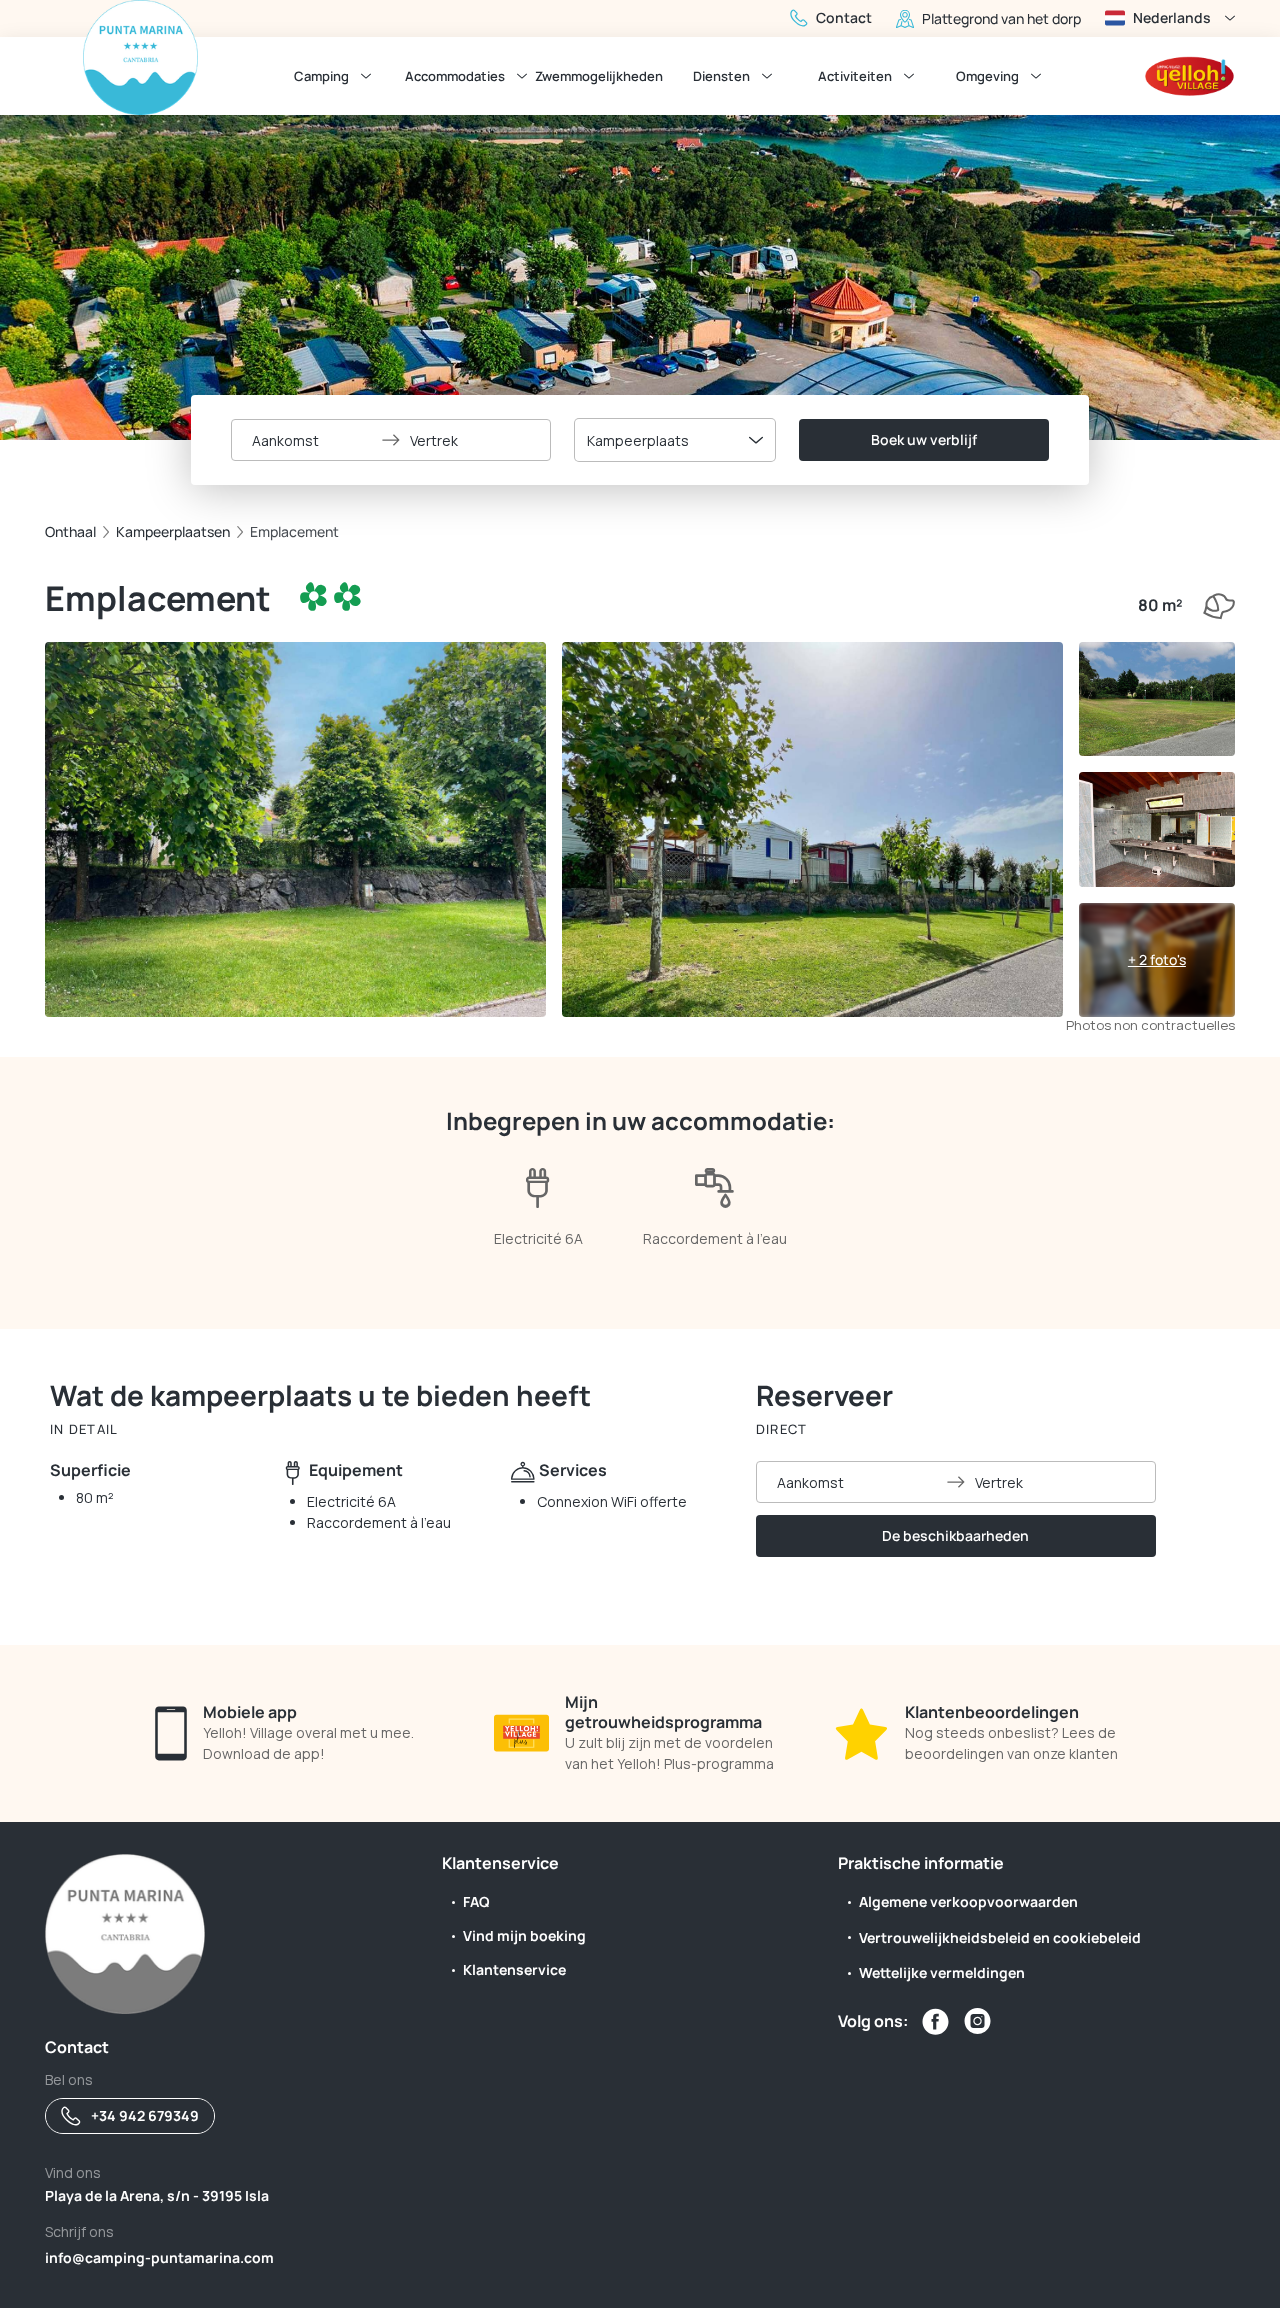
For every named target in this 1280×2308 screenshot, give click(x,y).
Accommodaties (455, 76)
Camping (321, 76)
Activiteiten (855, 76)
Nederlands (1172, 17)
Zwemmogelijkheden (599, 76)
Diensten (721, 76)
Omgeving (987, 76)
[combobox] (675, 440)
